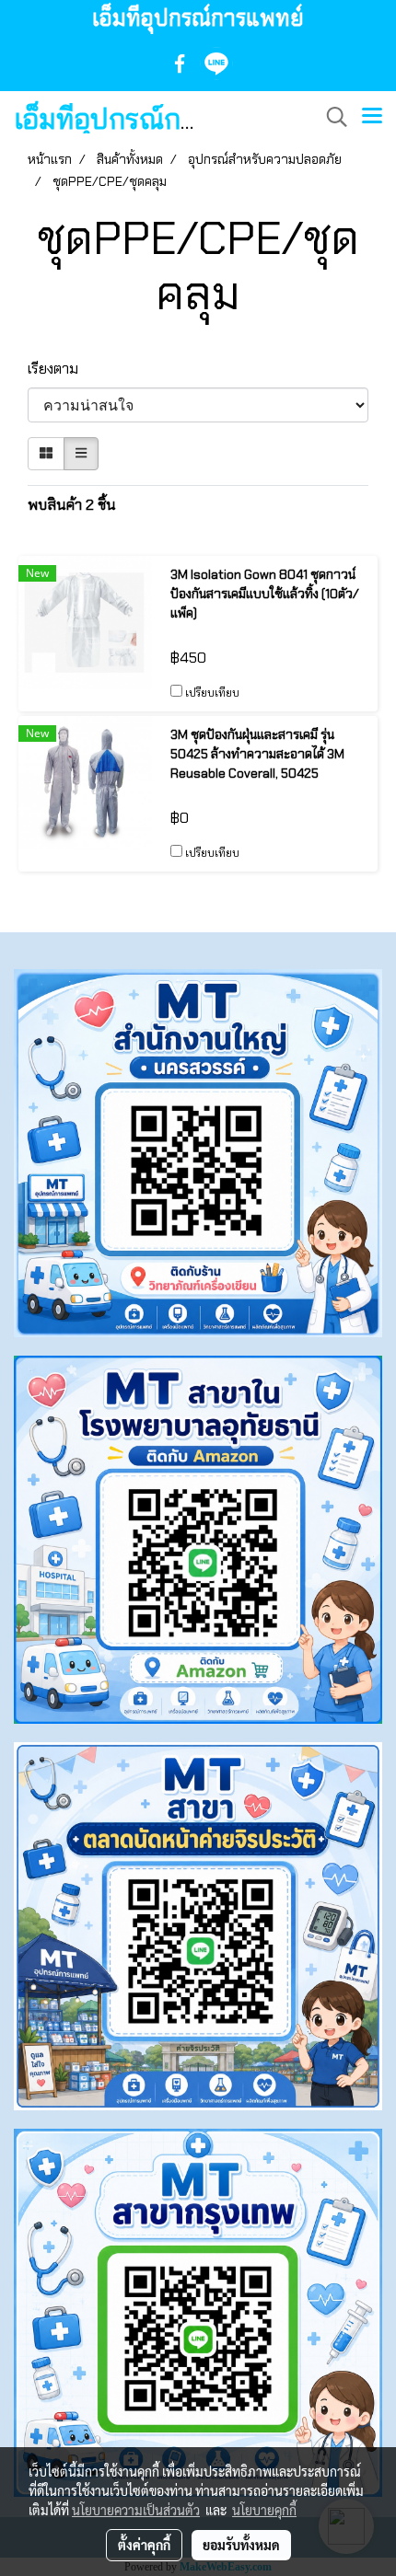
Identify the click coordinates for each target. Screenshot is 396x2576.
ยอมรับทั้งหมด (241, 2545)
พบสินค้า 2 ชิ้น (72, 505)
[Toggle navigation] (372, 117)
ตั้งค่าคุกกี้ (144, 2545)
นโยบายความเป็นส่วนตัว (136, 2510)
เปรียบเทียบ (212, 693)
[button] (331, 117)
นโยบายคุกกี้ (264, 2510)
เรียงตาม (58, 369)
